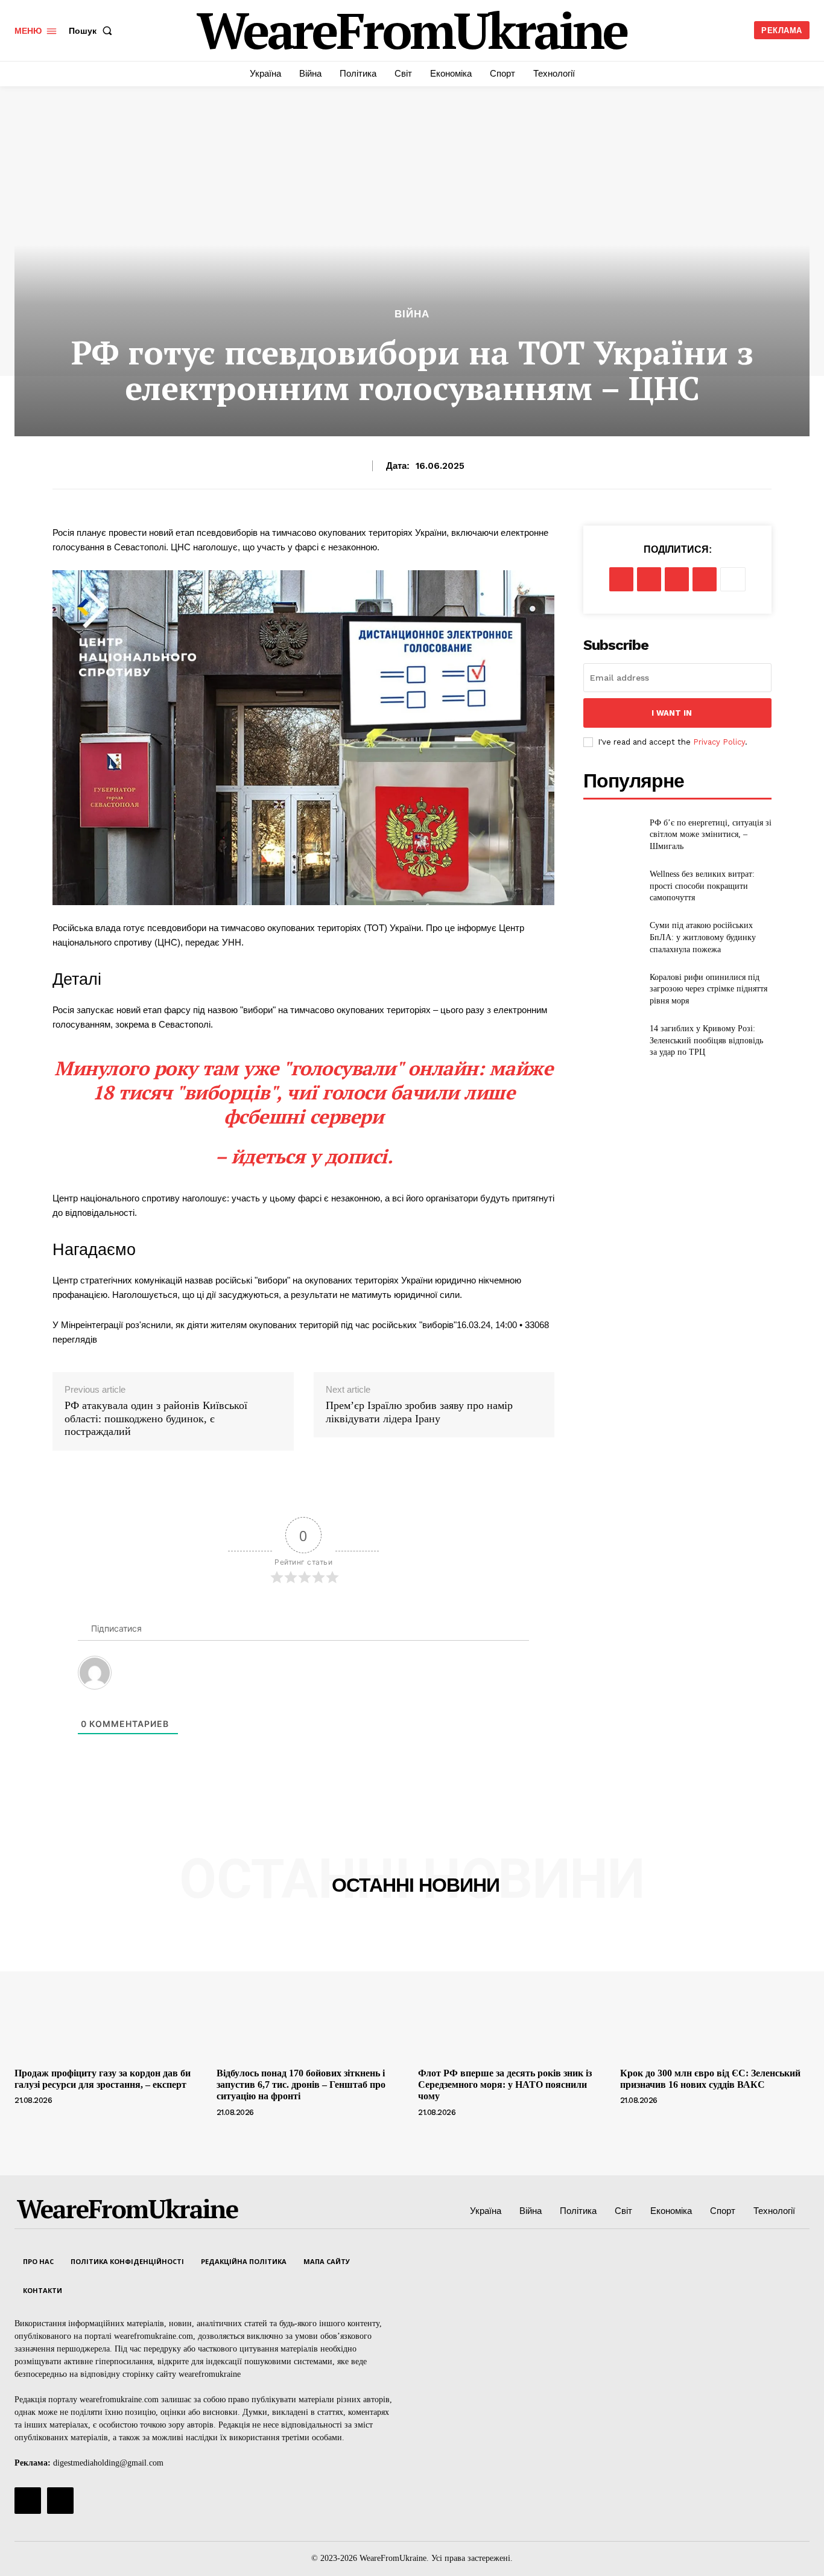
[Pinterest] (677, 579)
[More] (733, 579)
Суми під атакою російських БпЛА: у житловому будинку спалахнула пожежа (703, 937)
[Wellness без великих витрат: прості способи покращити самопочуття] (611, 886)
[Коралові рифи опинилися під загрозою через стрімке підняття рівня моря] (611, 989)
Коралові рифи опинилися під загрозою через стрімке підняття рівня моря (708, 989)
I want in (672, 713)
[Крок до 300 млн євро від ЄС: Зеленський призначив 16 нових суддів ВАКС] (715, 1991)
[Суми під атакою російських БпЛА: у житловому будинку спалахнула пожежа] (611, 937)
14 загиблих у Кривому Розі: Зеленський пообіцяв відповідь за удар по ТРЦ (706, 1040)
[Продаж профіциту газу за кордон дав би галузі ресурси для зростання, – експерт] (109, 1991)
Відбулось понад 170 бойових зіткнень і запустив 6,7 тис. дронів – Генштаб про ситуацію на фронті (301, 2085)
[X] (649, 579)
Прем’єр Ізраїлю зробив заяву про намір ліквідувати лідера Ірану (419, 1412)
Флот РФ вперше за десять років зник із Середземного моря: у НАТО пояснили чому (505, 2085)
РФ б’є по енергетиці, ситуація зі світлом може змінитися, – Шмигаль (711, 835)
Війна (412, 314)
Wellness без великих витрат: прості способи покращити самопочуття (702, 886)
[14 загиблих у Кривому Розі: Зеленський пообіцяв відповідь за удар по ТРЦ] (611, 1041)
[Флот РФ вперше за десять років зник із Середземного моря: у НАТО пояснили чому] (513, 1991)
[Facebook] (621, 579)
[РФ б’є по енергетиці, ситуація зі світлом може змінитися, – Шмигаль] (611, 834)
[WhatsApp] (705, 579)
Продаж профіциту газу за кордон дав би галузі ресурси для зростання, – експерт (103, 2079)
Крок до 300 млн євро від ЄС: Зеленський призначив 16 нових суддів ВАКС (710, 2079)
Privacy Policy (719, 742)
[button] (93, 31)
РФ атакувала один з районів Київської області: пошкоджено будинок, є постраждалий (156, 1418)
